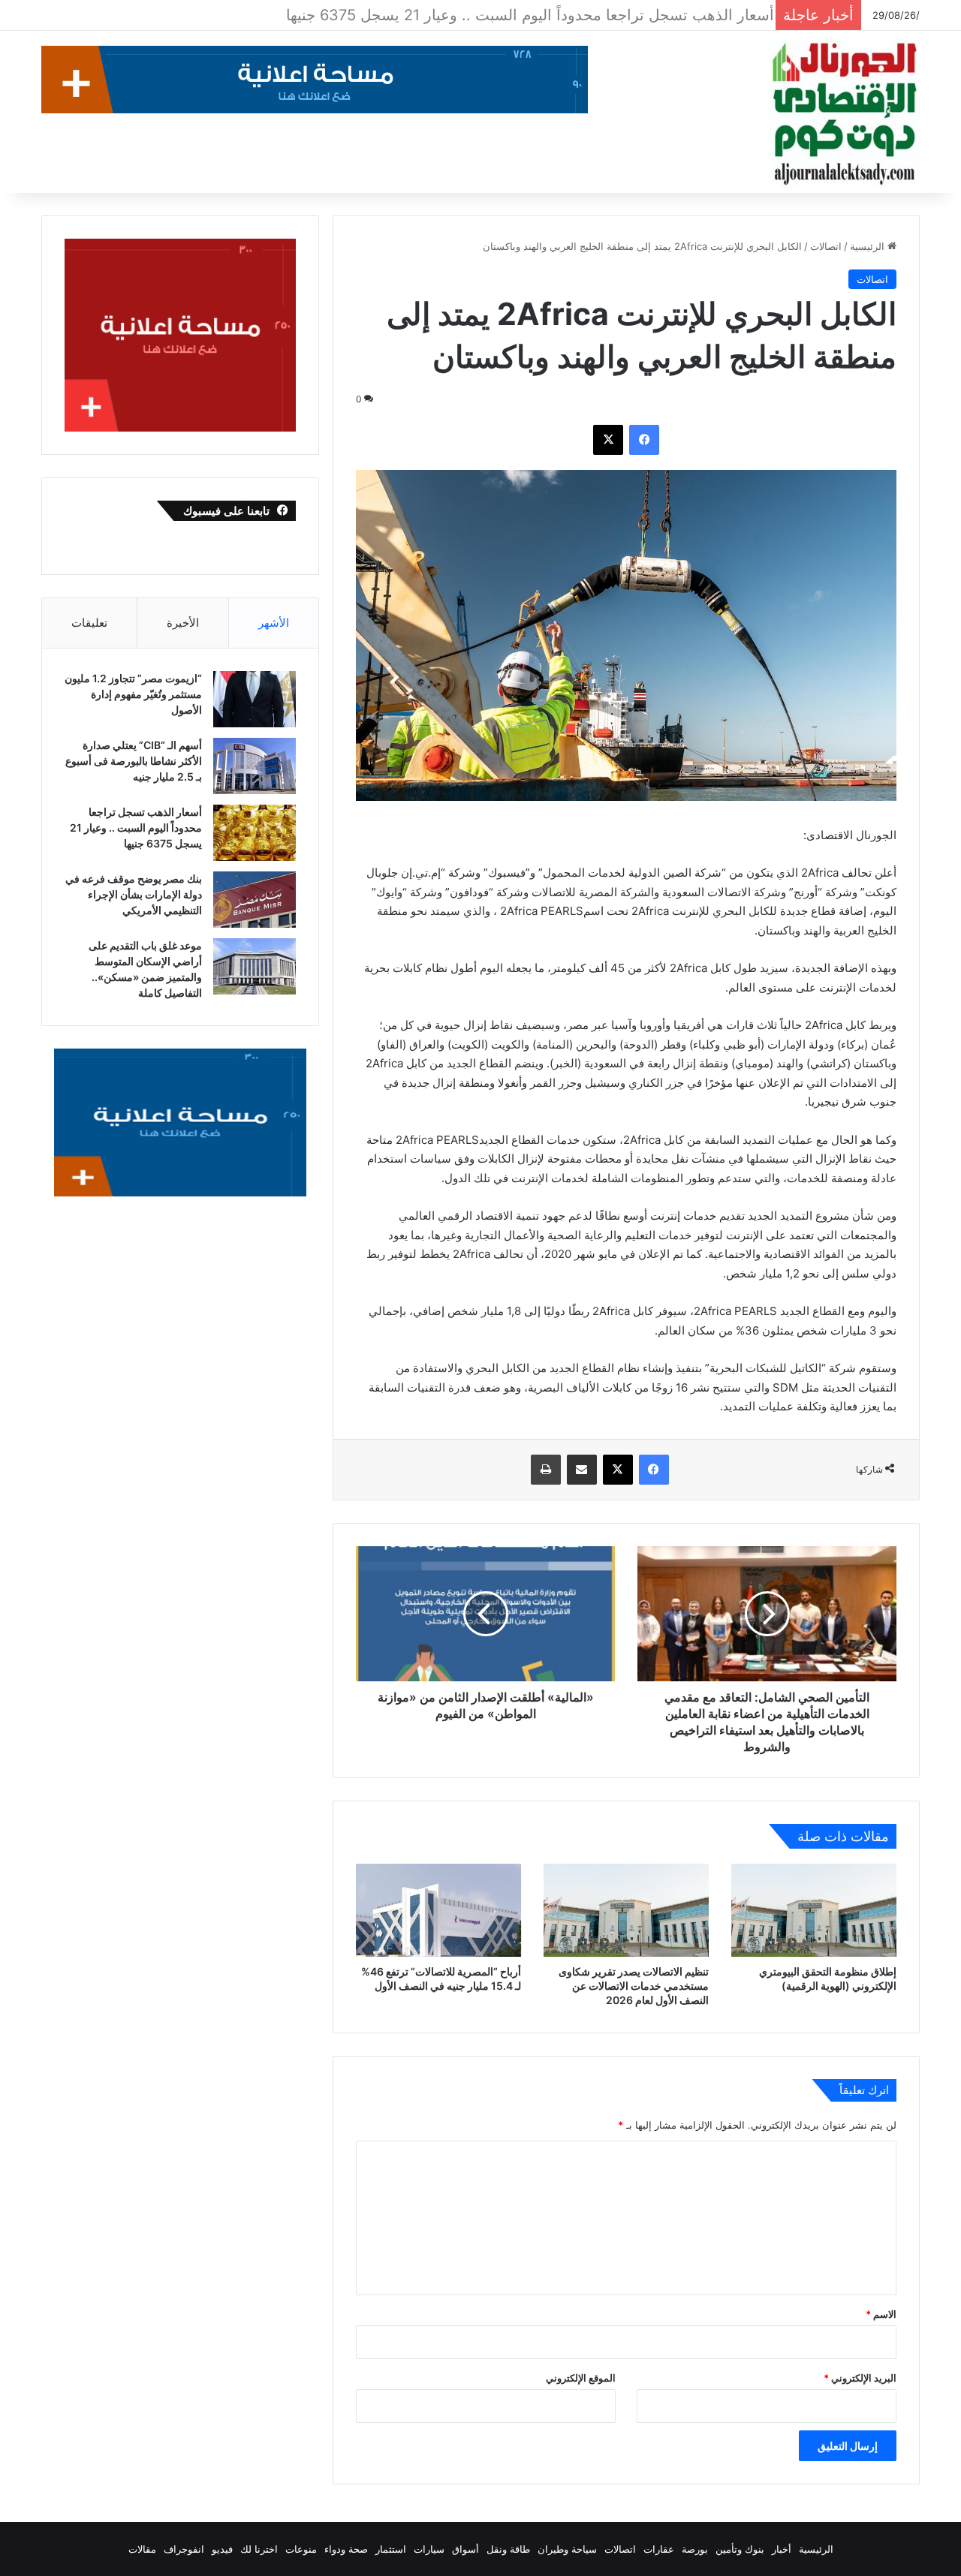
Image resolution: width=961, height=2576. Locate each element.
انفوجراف (184, 2549)
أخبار (782, 2549)
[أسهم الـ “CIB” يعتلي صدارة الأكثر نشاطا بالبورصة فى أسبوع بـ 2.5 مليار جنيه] (255, 766)
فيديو (222, 2549)
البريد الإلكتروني (860, 2378)
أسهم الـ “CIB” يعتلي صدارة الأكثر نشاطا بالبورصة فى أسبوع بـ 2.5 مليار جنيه (134, 761)
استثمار (391, 2549)
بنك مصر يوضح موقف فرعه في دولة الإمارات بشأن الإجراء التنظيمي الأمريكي (522, 15)
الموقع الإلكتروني (581, 2378)
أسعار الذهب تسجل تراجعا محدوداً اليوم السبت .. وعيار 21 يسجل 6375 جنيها (136, 828)
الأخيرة (183, 623)
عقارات (659, 2549)
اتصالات (826, 246)
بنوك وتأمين (740, 2549)
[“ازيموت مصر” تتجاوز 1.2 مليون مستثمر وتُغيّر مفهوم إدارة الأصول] (255, 699)
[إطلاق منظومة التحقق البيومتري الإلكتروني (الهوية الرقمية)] (814, 1910)
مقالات (142, 2549)
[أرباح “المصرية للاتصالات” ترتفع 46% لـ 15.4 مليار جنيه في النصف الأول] (438, 1910)
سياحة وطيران (567, 2549)
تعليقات (89, 623)
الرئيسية (869, 246)
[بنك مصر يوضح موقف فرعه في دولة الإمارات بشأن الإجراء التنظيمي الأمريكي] (255, 900)
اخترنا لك (259, 2549)
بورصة (695, 2549)
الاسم (881, 2314)
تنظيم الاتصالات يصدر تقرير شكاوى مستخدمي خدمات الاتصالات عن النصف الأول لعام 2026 (634, 1986)
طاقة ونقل (508, 2549)
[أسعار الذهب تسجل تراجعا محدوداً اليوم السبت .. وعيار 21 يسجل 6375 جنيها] (255, 833)
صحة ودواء (346, 2549)
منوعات (301, 2549)
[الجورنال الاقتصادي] (845, 114)
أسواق (465, 2549)
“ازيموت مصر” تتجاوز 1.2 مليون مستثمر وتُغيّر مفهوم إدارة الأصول (133, 694)
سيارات (429, 2549)
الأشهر (274, 623)
